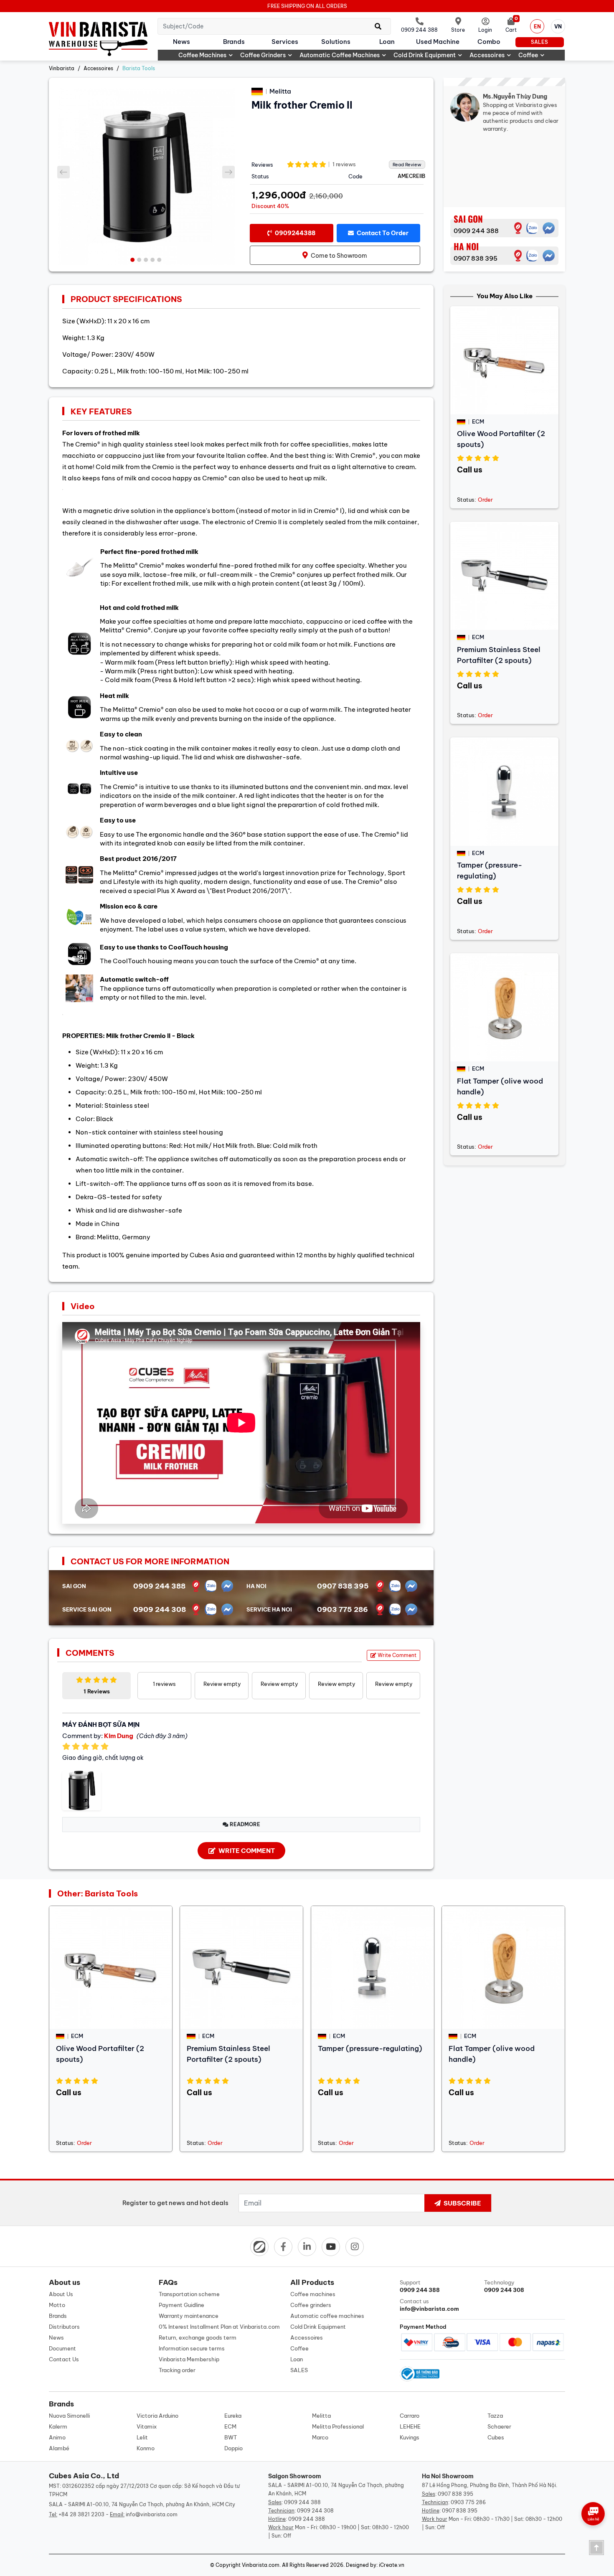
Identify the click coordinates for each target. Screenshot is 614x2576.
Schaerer (499, 2426)
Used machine (438, 42)
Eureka (233, 2416)
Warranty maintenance (189, 2316)
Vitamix (147, 2426)
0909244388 (294, 233)
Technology (504, 2286)
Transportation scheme (189, 2294)
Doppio (233, 2448)
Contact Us (64, 2359)
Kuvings (410, 2437)
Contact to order (382, 233)
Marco (320, 2437)
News (181, 42)
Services (285, 42)
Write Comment (396, 1655)
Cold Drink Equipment (425, 55)
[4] (518, 256)
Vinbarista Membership (189, 2359)
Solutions (336, 42)
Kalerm (58, 2426)
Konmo (146, 2448)
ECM (230, 2426)
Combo (489, 42)
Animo (57, 2437)
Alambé (59, 2448)
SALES (539, 42)
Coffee (528, 55)
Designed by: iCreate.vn (375, 2565)
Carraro (410, 2416)
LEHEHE (410, 2426)
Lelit (142, 2437)
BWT (231, 2437)
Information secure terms (192, 2348)
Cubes (496, 2437)
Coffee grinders (263, 55)
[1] (518, 228)
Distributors (64, 2327)
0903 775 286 (343, 1609)
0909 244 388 (476, 231)
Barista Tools (139, 68)
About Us (61, 2294)
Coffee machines (202, 55)
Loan (387, 42)
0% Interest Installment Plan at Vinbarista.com (219, 2327)
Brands (234, 42)
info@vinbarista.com (152, 2514)
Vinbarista (62, 68)
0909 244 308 (160, 1609)
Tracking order (177, 2370)
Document (62, 2348)
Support (420, 2286)
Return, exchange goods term (198, 2337)
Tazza (495, 2416)
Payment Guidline (181, 2305)
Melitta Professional (338, 2426)
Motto (57, 2305)
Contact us (429, 2305)
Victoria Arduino (157, 2416)
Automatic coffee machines (340, 55)
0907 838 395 (476, 258)
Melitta (321, 2416)
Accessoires (487, 55)
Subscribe (462, 2203)
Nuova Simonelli (69, 2416)
